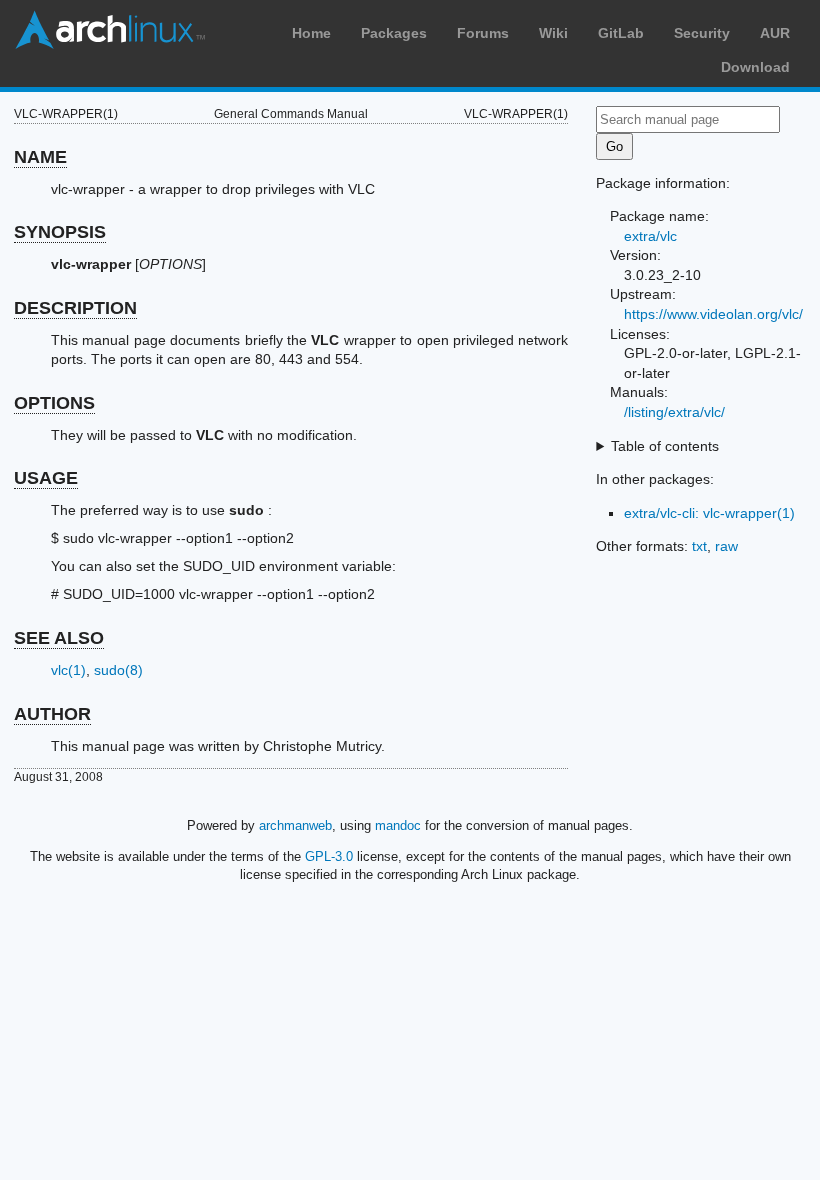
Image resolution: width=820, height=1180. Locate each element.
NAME (40, 157)
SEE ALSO (59, 638)
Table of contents (665, 446)
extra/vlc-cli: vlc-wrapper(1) (709, 513)
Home (311, 33)
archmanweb (295, 825)
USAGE (46, 478)
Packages (394, 33)
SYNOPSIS (60, 232)
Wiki (553, 33)
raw (726, 546)
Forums (483, 33)
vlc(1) (68, 670)
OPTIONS (54, 403)
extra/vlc (650, 236)
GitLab (621, 33)
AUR (775, 33)
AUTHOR (52, 714)
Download (755, 67)
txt (699, 546)
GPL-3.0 (329, 856)
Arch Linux (110, 30)
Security (702, 33)
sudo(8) (118, 670)
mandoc (398, 825)
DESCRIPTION (75, 308)
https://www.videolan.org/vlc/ (713, 314)
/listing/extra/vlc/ (674, 412)
